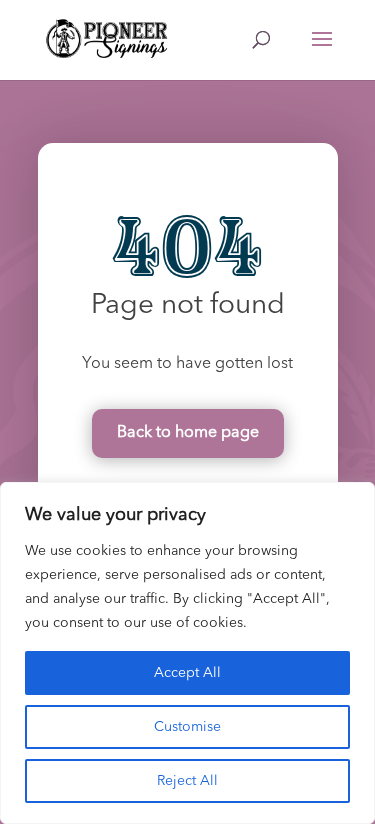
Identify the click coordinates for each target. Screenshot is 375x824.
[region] (187, 653)
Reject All (187, 781)
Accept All (187, 673)
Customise (187, 727)
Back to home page (188, 433)
